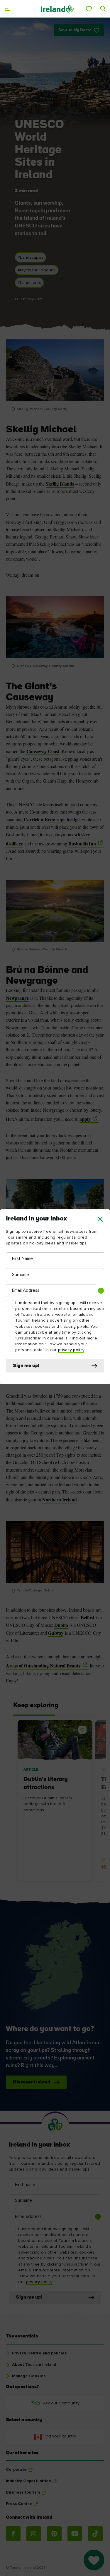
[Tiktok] (95, 2534)
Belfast (87, 1617)
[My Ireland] (89, 9)
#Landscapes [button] (31, 258)
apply (85, 1119)
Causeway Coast (43, 751)
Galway (56, 1633)
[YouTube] (75, 2534)
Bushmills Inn (82, 844)
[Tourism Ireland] (57, 9)
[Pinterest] (54, 2534)
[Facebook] (13, 2534)
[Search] (103, 9)
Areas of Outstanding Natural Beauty (43, 1666)
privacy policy (71, 1350)
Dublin (61, 1625)
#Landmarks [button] (29, 283)
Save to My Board (75, 30)
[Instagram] (34, 2534)
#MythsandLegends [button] (37, 270)
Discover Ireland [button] (32, 2082)
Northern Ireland (60, 1499)
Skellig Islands (60, 484)
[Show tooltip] (101, 1291)
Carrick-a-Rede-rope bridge (52, 819)
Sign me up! (26, 1366)
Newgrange (17, 998)
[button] (100, 1219)
